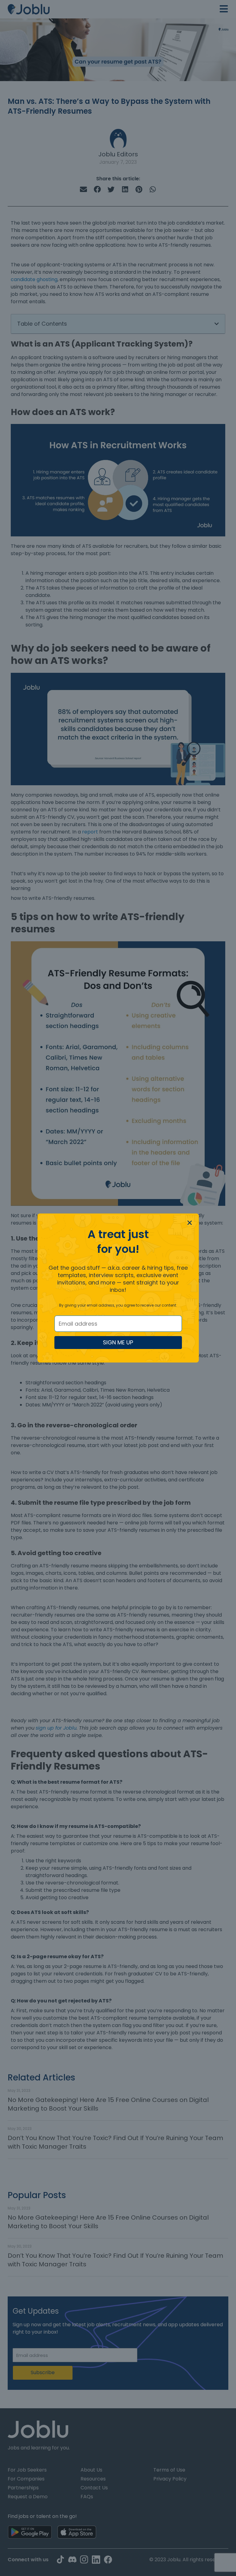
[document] (118, 1288)
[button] (190, 1223)
